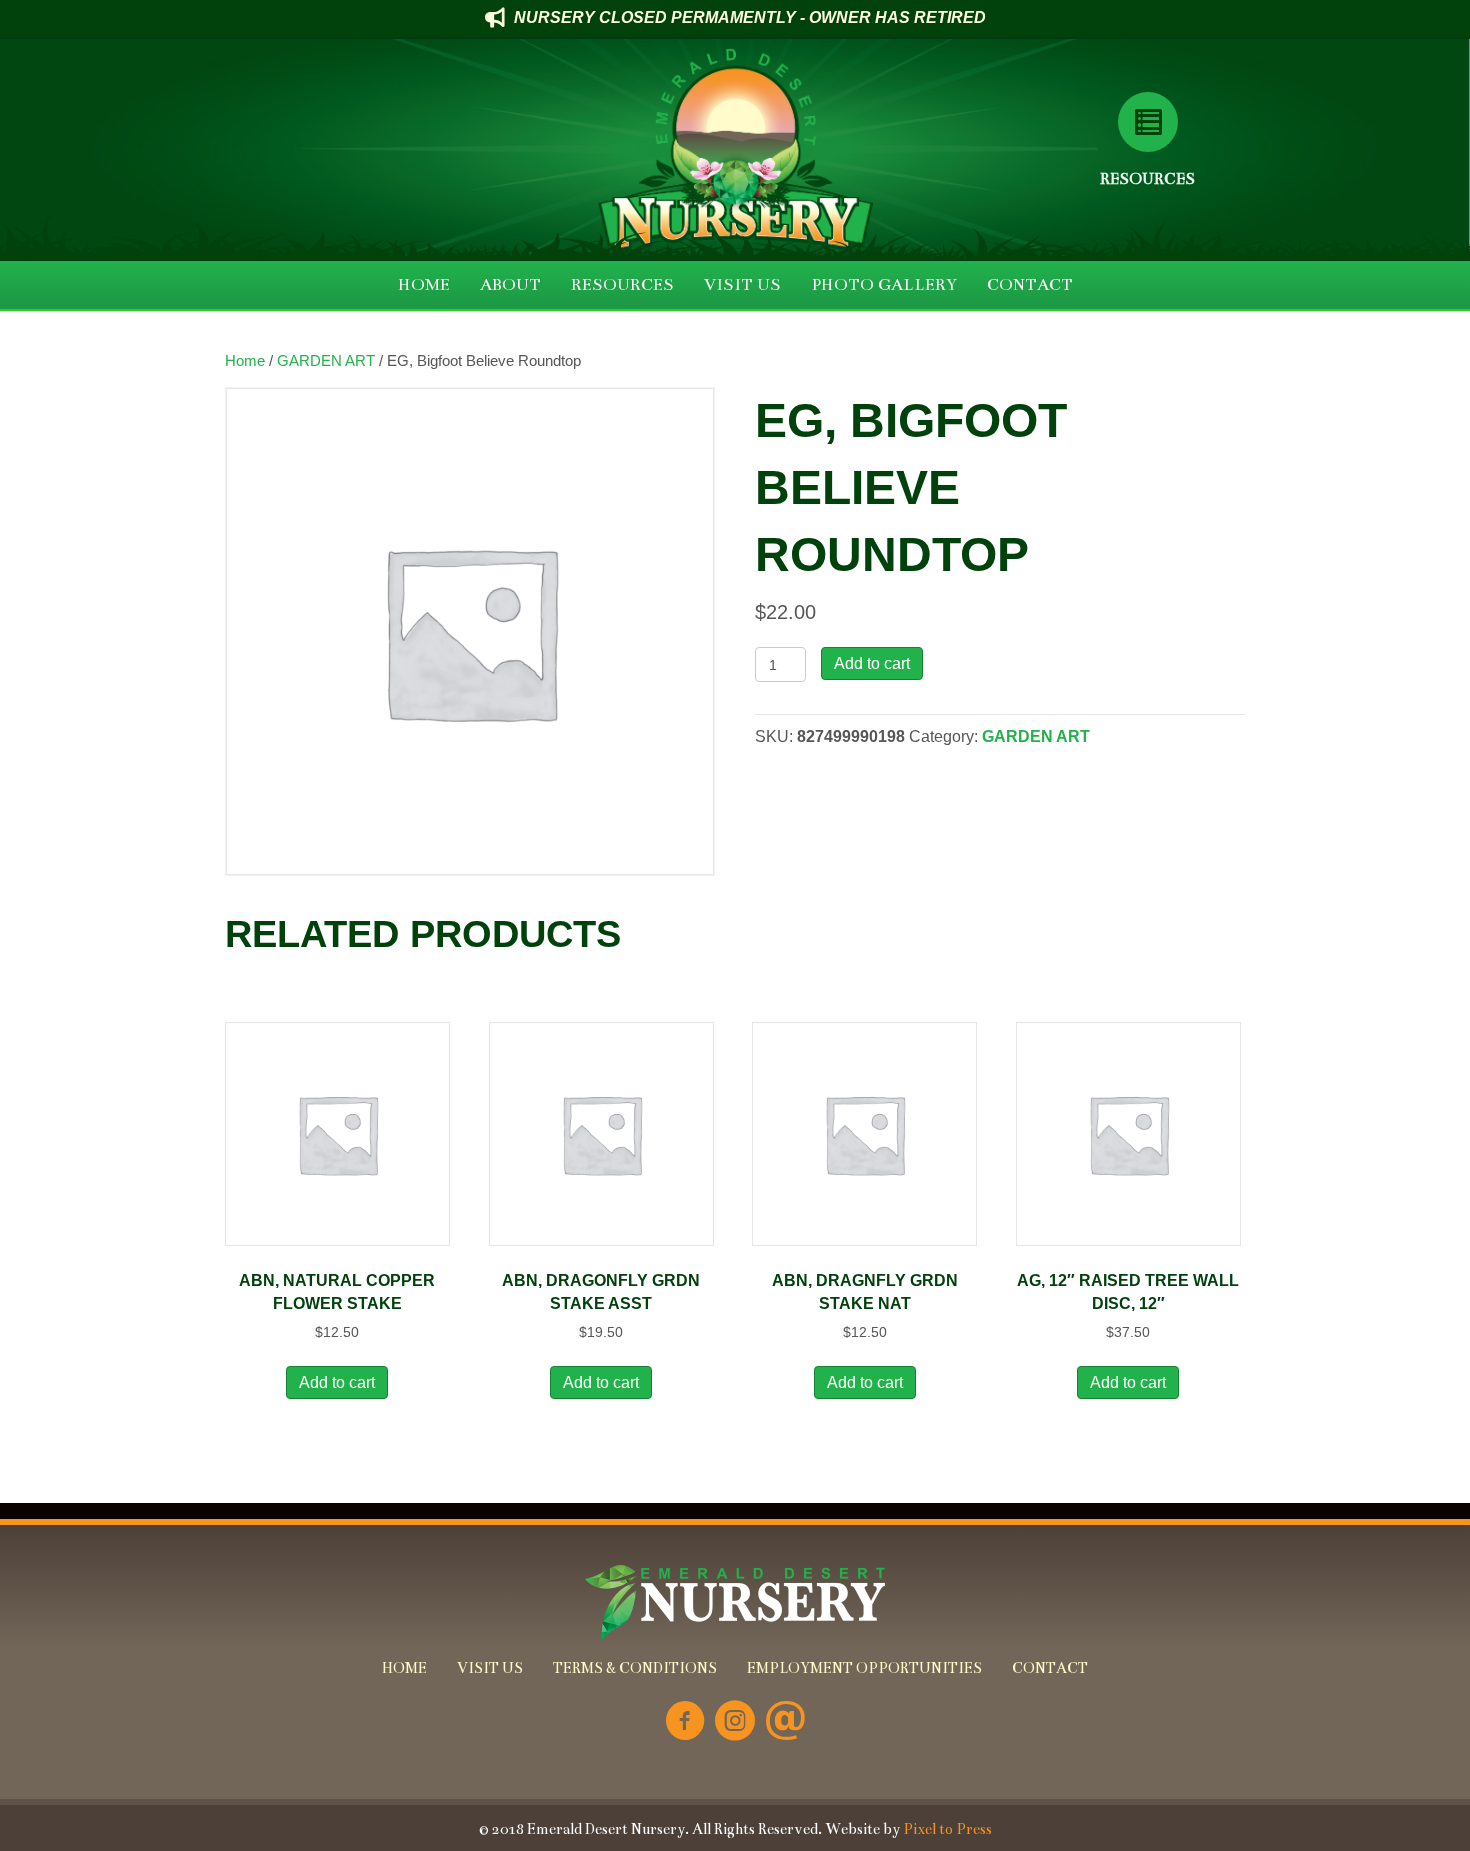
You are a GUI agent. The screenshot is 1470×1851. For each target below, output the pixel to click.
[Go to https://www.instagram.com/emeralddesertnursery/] (735, 1722)
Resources (1147, 178)
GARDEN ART (326, 361)
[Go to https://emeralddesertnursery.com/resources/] (1147, 122)
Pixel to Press (947, 1829)
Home (245, 361)
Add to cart (872, 663)
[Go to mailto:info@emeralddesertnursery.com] (785, 1722)
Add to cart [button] (337, 1382)
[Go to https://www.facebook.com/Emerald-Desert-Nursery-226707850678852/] (685, 1722)
